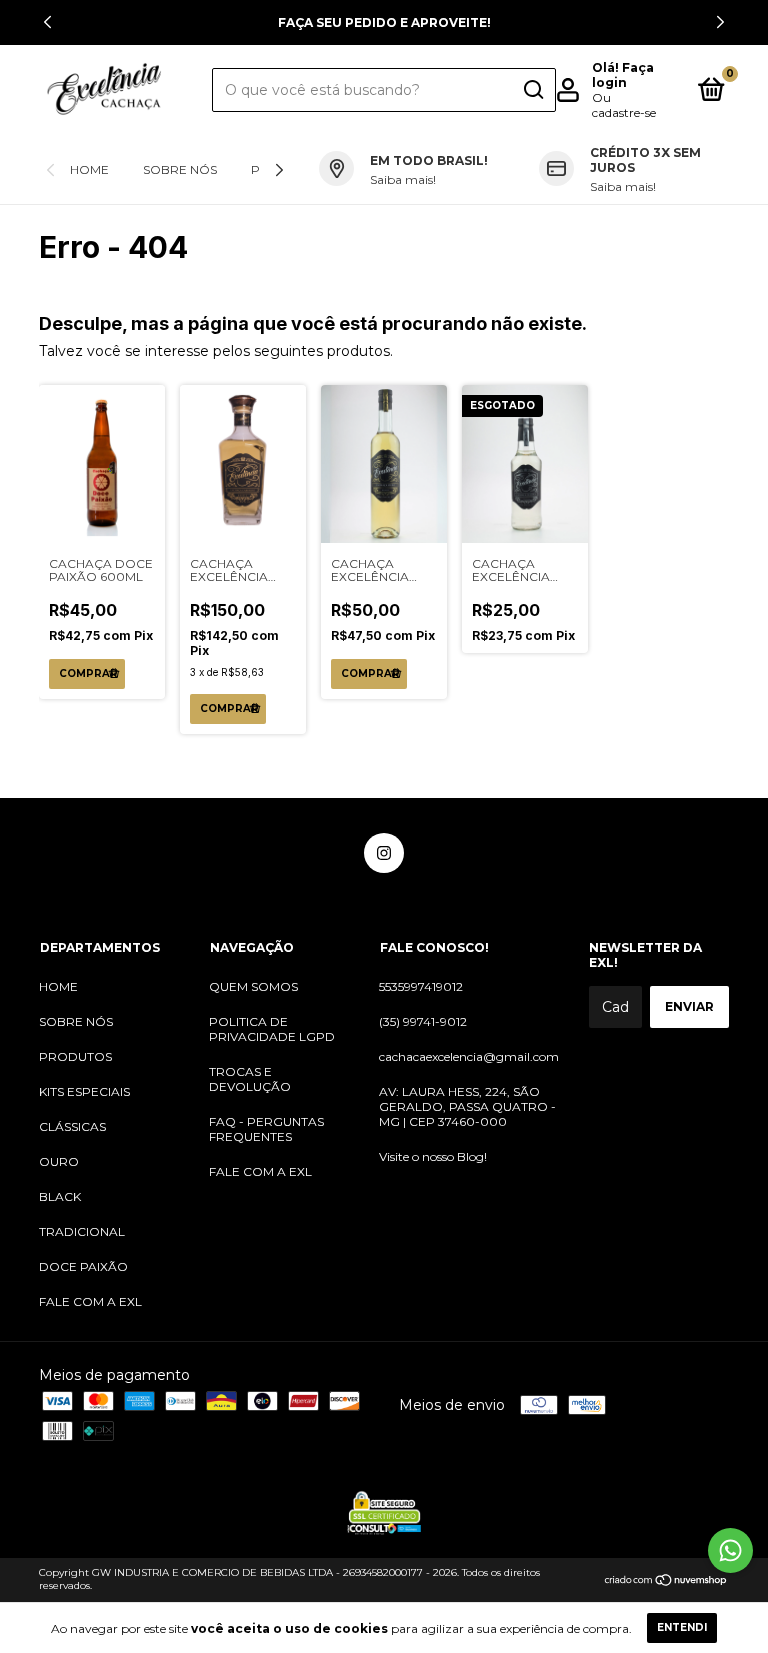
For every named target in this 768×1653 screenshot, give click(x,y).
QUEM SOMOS (253, 986)
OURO (59, 1161)
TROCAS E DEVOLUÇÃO (250, 1079)
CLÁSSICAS (72, 1126)
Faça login (623, 75)
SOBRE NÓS (180, 169)
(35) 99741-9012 (423, 1021)
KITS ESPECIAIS (84, 1091)
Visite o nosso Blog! (433, 1156)
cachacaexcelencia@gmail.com (469, 1056)
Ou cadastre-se (624, 105)
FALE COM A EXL (90, 1301)
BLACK (60, 1196)
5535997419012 (421, 986)
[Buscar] (532, 90)
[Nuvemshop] (666, 1581)
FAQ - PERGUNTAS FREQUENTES (266, 1129)
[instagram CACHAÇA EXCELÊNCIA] (384, 853)
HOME (89, 169)
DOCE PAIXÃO (83, 1266)
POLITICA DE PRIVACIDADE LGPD (272, 1029)
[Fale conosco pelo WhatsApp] (730, 1550)
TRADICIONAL (82, 1231)
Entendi (682, 1627)
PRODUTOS (75, 1056)
